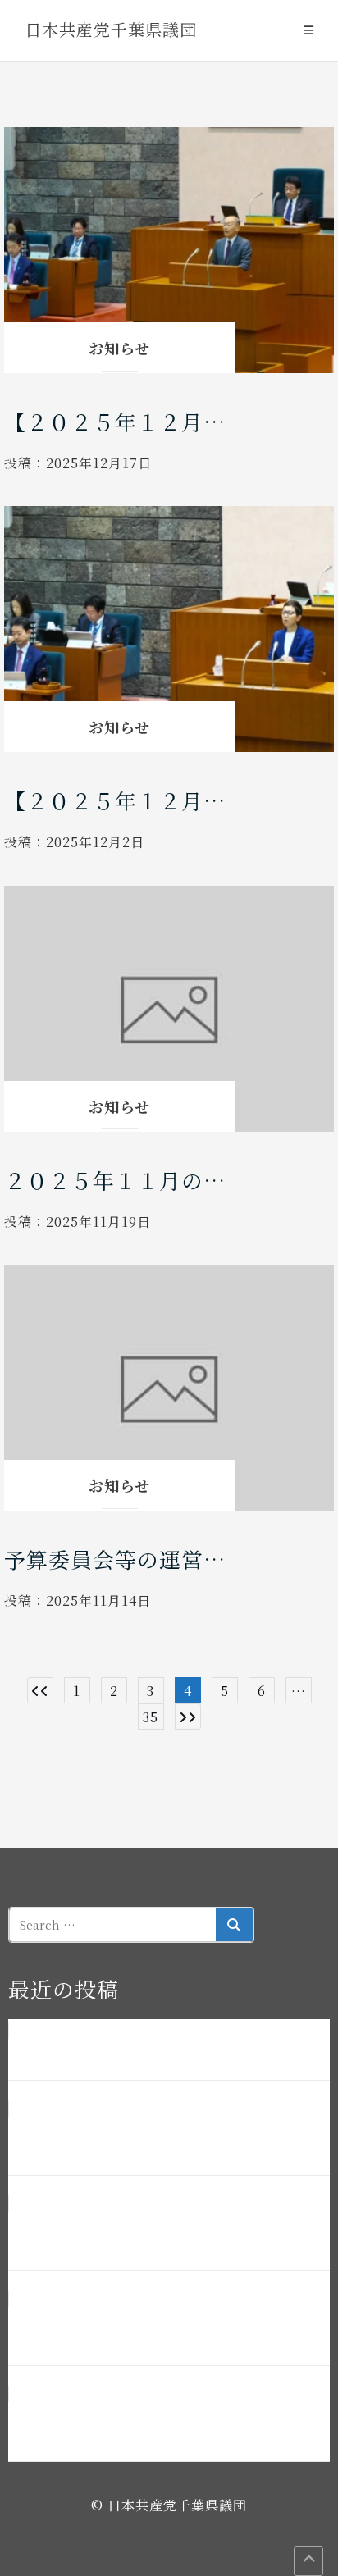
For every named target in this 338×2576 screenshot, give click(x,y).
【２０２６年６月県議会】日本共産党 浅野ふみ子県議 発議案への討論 (168, 2233)
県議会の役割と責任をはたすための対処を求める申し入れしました (168, 2424)
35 (151, 1717)
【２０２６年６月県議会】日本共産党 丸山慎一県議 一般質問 (168, 2328)
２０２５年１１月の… (115, 1180)
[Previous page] (40, 1690)
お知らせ (119, 348)
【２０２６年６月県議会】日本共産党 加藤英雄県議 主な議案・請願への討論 (168, 2138)
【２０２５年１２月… (115, 421)
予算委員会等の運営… (115, 1559)
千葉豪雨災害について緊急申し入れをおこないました (156, 2053)
